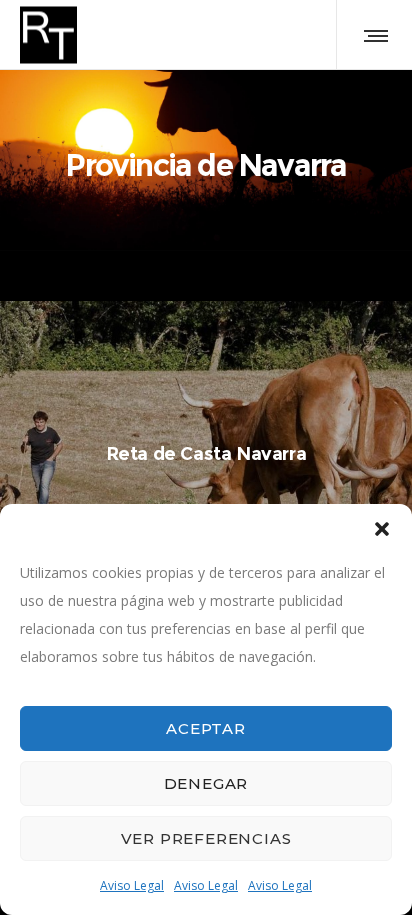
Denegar (206, 783)
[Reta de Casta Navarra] (206, 454)
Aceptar (206, 728)
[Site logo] (48, 35)
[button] (382, 529)
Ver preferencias (206, 838)
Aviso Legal (132, 885)
